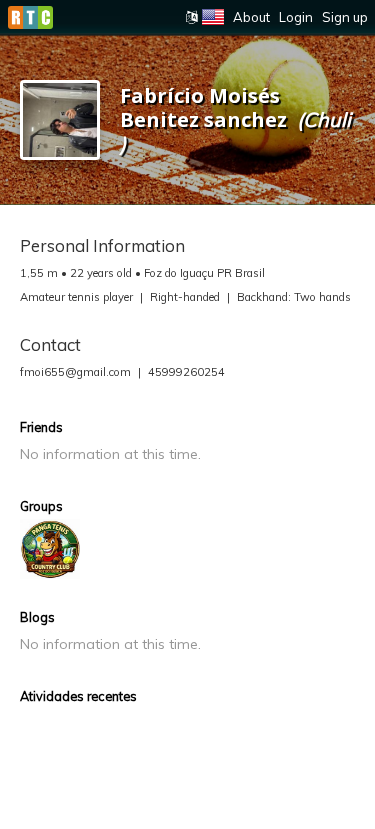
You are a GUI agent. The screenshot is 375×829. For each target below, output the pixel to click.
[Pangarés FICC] (50, 549)
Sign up (345, 17)
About (251, 17)
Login (296, 17)
